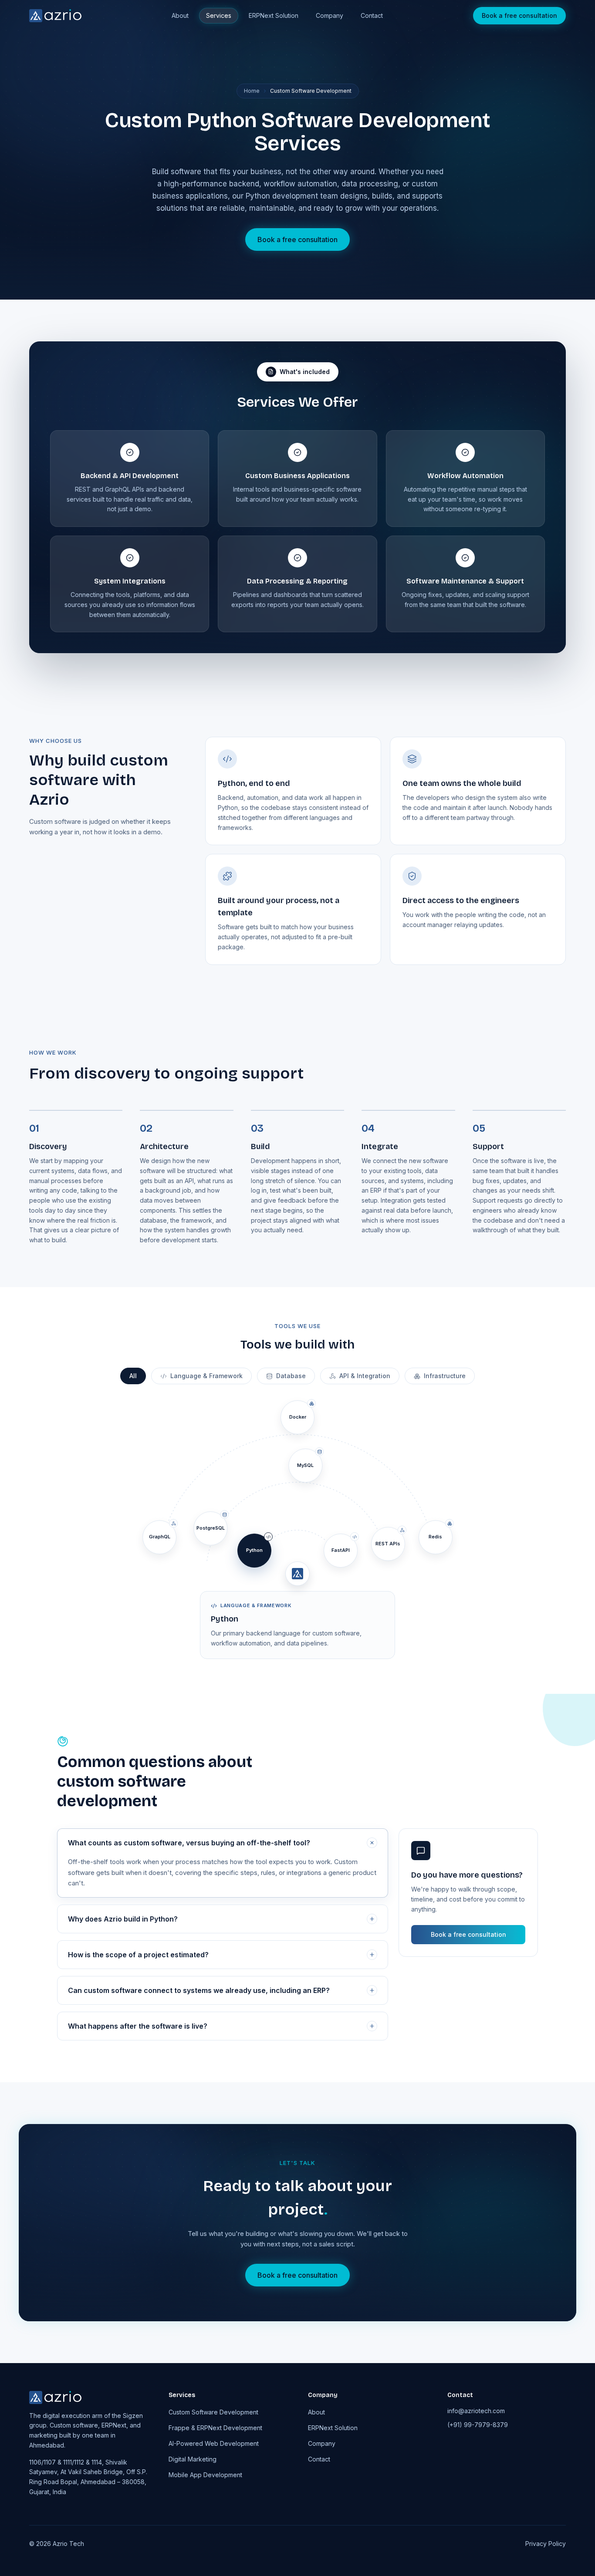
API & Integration (365, 1376)
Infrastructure (445, 1376)
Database (291, 1376)
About (180, 15)
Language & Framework (206, 1376)
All (133, 1376)
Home (252, 91)
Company (330, 15)
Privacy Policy (546, 2544)
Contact (372, 15)
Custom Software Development (213, 2412)
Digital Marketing (193, 2459)
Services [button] (219, 15)
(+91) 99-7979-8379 (478, 2425)
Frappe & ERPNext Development (215, 2428)
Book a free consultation (519, 15)
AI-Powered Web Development (214, 2443)
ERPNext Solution (274, 15)
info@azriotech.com (476, 2411)
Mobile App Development (205, 2475)
